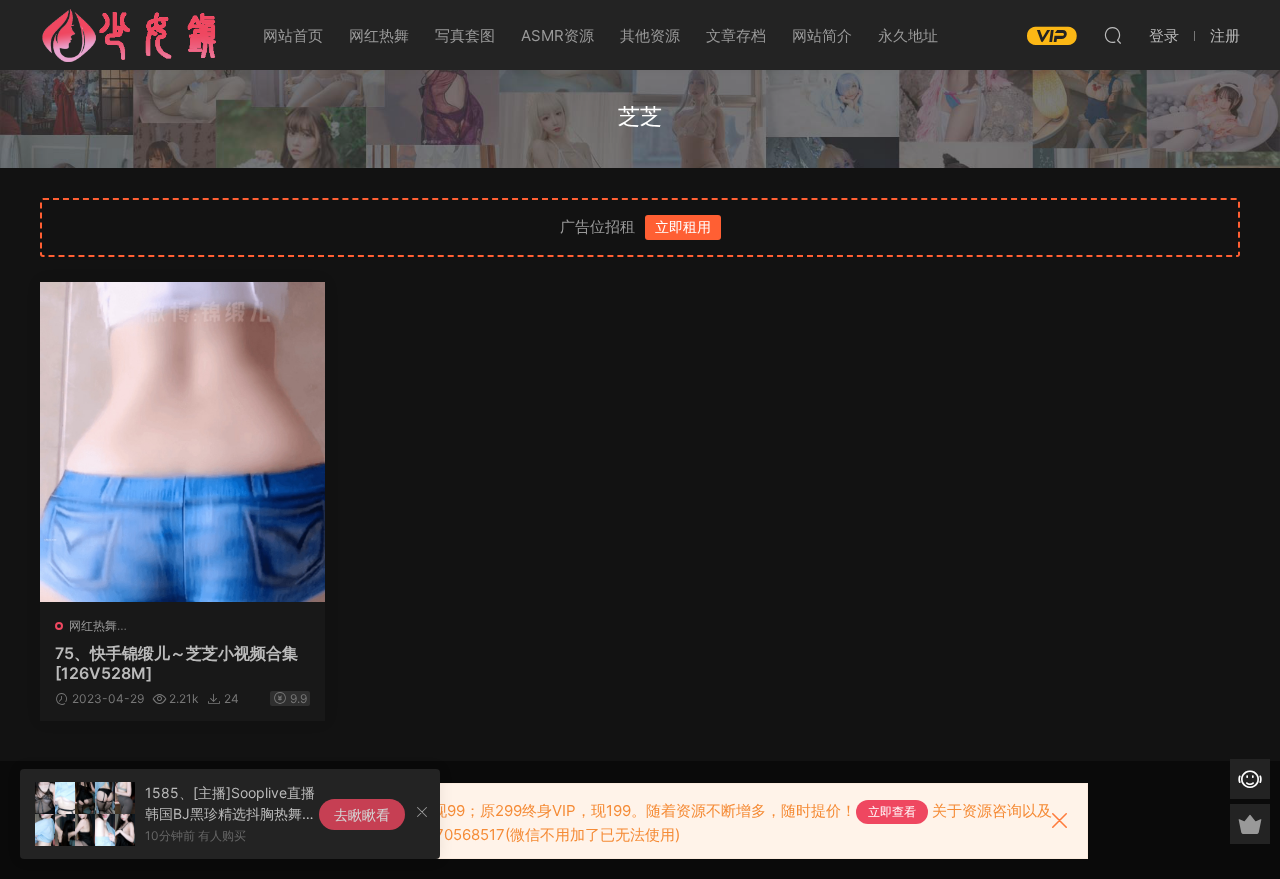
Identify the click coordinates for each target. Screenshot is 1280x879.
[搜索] (1113, 35)
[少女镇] (130, 35)
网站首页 (293, 35)
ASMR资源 (557, 35)
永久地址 (908, 35)
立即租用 (683, 226)
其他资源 (650, 35)
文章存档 (736, 35)
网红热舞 (379, 35)
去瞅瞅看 (362, 814)
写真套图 (465, 35)
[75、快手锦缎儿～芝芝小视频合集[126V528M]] (182, 442)
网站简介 (822, 35)
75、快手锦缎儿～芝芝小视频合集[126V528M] (176, 663)
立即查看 (892, 811)
